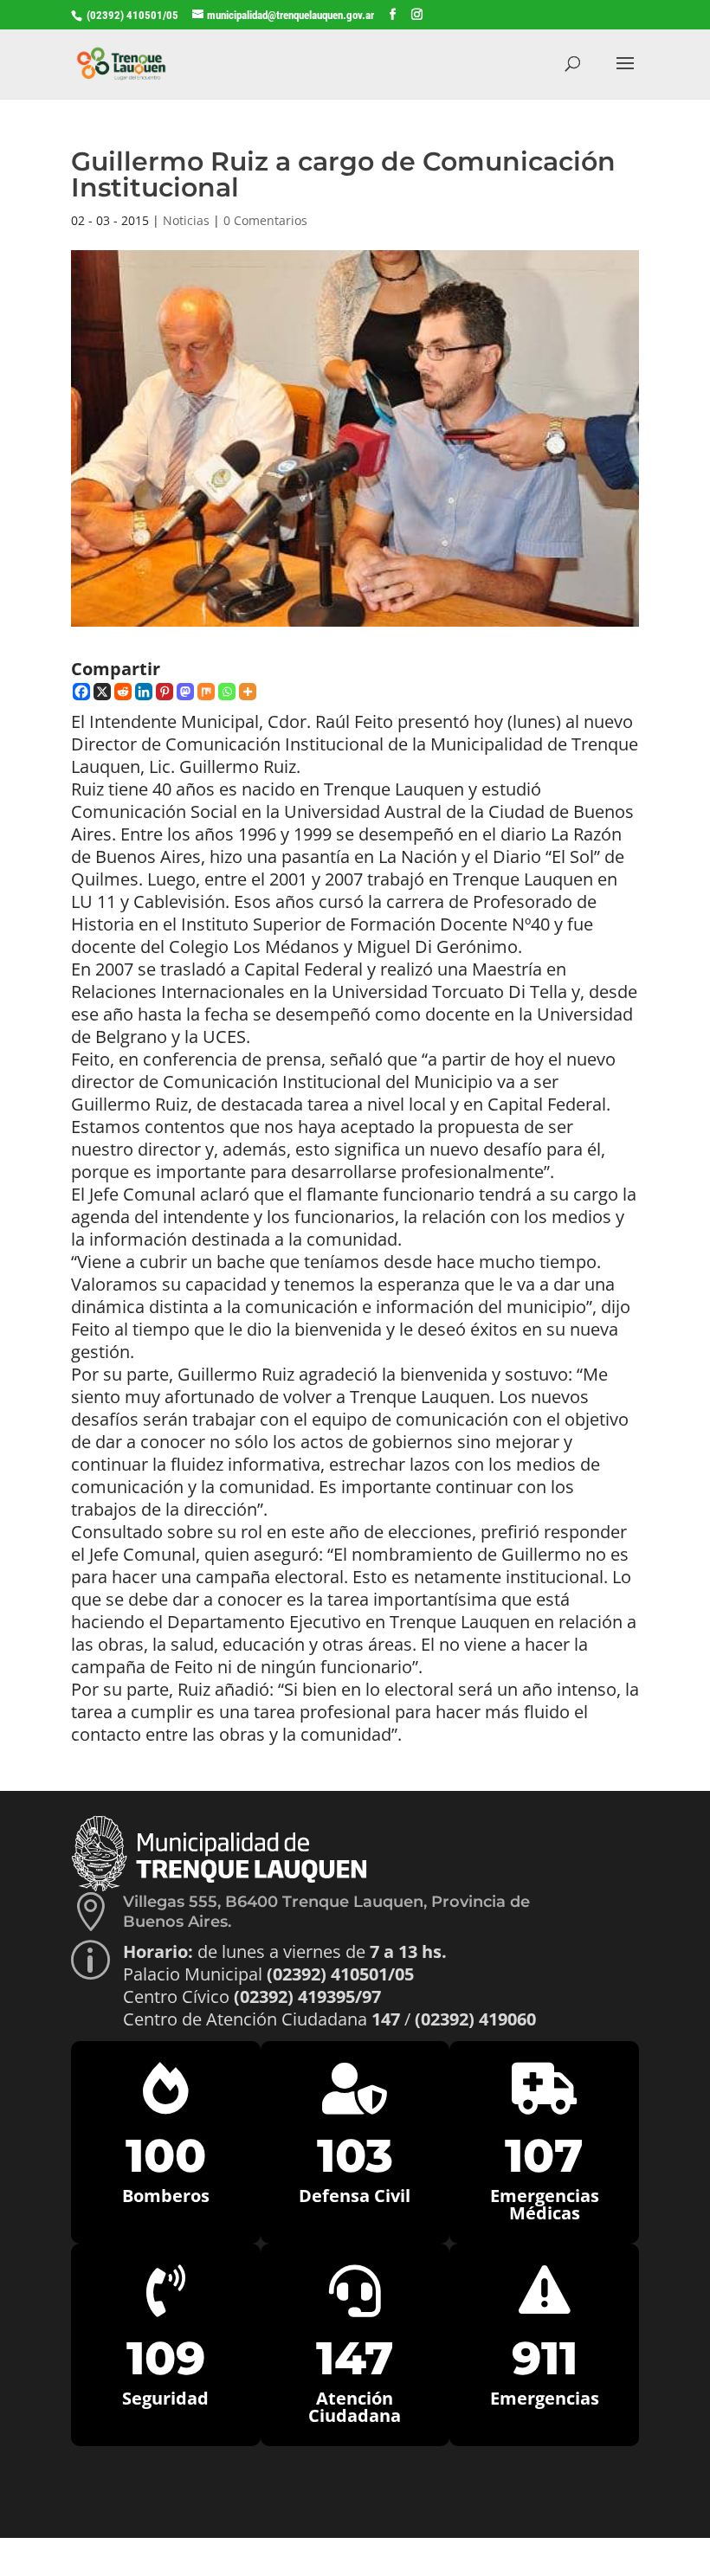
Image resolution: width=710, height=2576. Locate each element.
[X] (102, 692)
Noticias (186, 220)
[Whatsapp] (227, 692)
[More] (248, 692)
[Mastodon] (185, 692)
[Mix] (206, 692)
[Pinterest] (165, 692)
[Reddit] (123, 692)
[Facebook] (81, 692)
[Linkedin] (144, 692)
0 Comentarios (265, 220)
